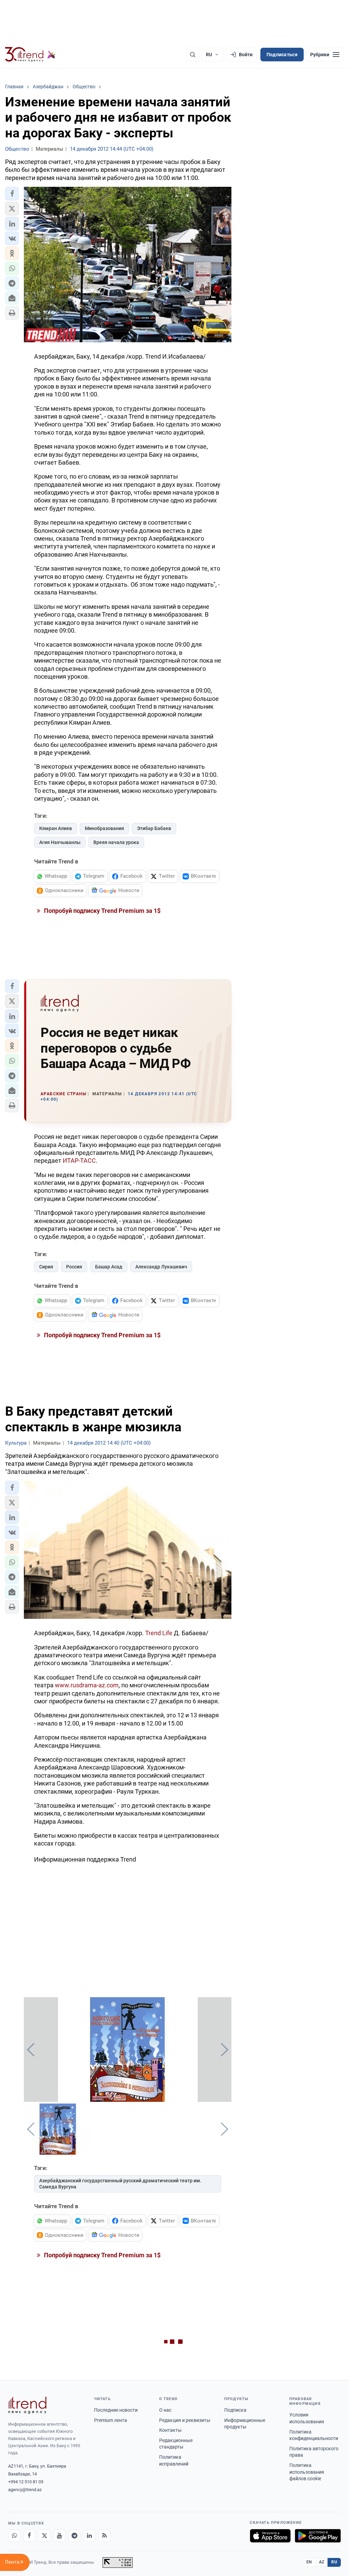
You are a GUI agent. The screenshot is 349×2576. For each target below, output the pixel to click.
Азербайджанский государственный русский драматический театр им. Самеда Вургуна (120, 2184)
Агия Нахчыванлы (60, 842)
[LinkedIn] (89, 2536)
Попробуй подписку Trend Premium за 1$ (102, 911)
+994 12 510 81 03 (26, 2482)
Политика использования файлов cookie (307, 2472)
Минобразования (104, 828)
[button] (12, 194)
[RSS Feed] (104, 2536)
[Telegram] (74, 2536)
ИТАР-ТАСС (79, 1161)
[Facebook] (29, 2536)
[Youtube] (59, 2536)
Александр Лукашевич (161, 1267)
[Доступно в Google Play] (318, 2536)
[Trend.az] (30, 55)
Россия (74, 1267)
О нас (165, 2410)
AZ (322, 2562)
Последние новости (116, 2410)
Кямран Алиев (56, 828)
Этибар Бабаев (154, 828)
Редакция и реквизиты (185, 2420)
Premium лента (111, 2420)
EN (309, 2562)
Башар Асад (109, 1267)
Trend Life (160, 1633)
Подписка (235, 2410)
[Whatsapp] (14, 2536)
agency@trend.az (25, 2490)
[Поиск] (193, 55)
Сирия (46, 1267)
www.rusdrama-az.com (87, 1685)
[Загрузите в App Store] (270, 2536)
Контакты (170, 2430)
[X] (44, 2536)
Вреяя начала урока (116, 842)
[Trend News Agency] (27, 2405)
